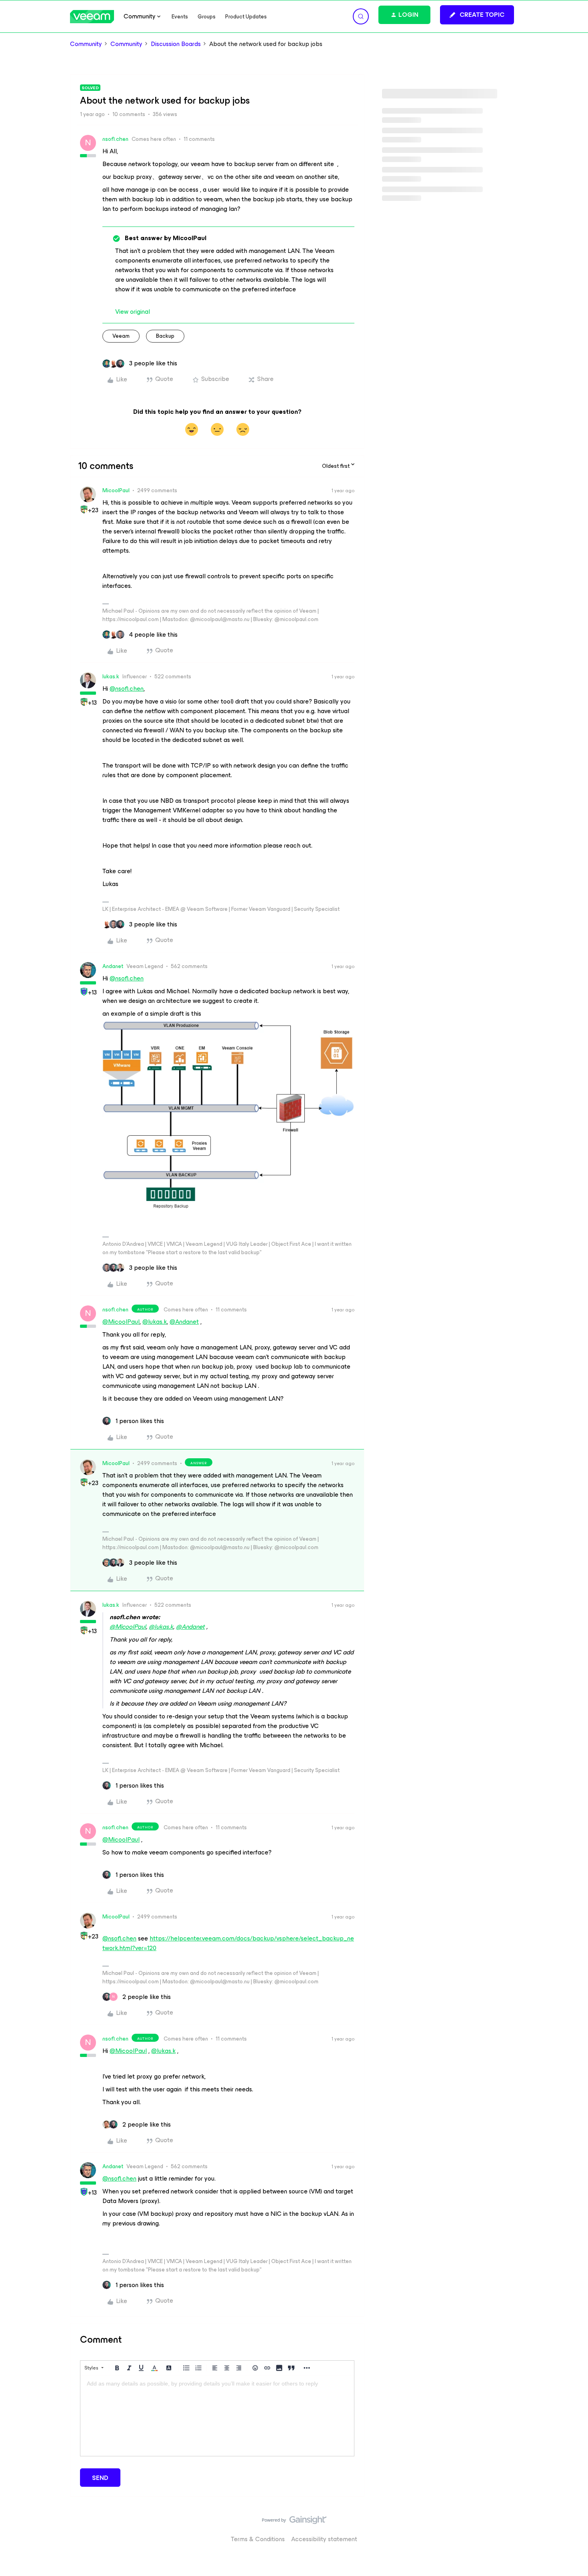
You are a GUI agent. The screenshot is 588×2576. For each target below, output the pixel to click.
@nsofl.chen (127, 689)
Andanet (113, 966)
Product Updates (246, 17)
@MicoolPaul (121, 1322)
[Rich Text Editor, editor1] (217, 2416)
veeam (121, 336)
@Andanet (184, 1322)
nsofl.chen (115, 139)
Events (180, 17)
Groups (207, 17)
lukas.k (111, 677)
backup (165, 336)
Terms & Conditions (258, 2539)
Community (86, 44)
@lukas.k (155, 1322)
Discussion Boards (176, 44)
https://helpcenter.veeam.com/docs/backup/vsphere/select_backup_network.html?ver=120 (228, 1943)
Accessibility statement (324, 2539)
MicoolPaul (116, 490)
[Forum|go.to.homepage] (92, 17)
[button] (477, 15)
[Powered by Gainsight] (294, 2522)
